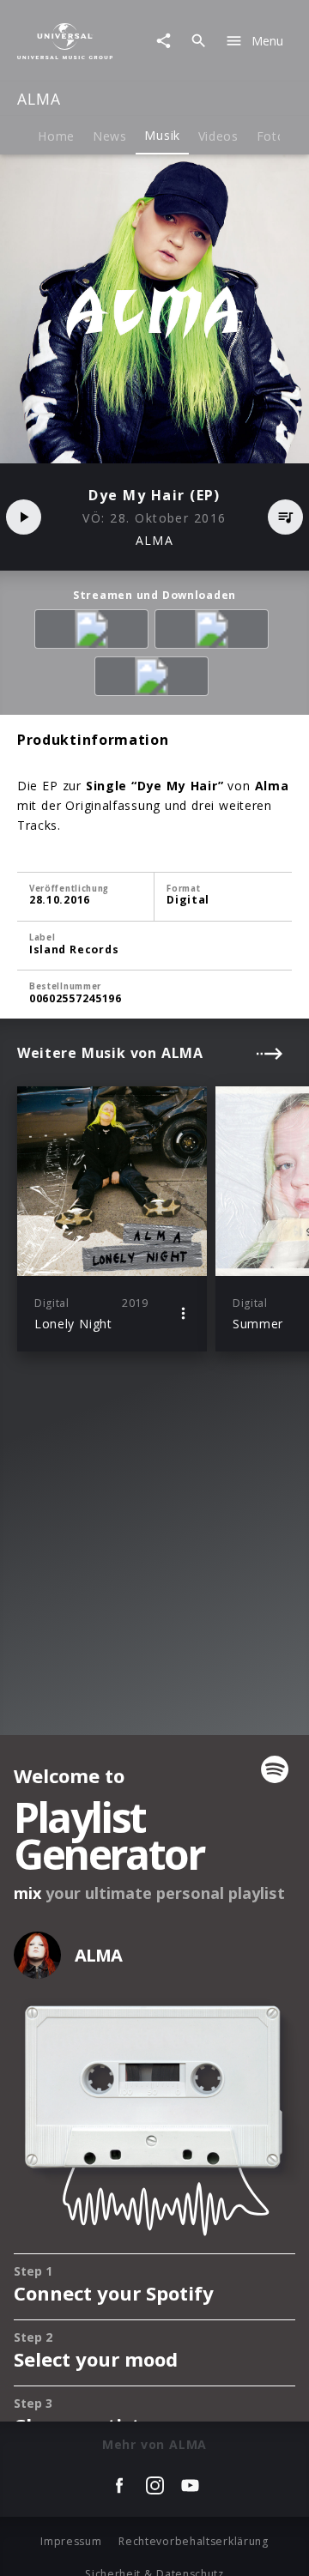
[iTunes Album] (154, 679)
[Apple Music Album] (94, 632)
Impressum (71, 2541)
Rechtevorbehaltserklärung (194, 2541)
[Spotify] (215, 632)
